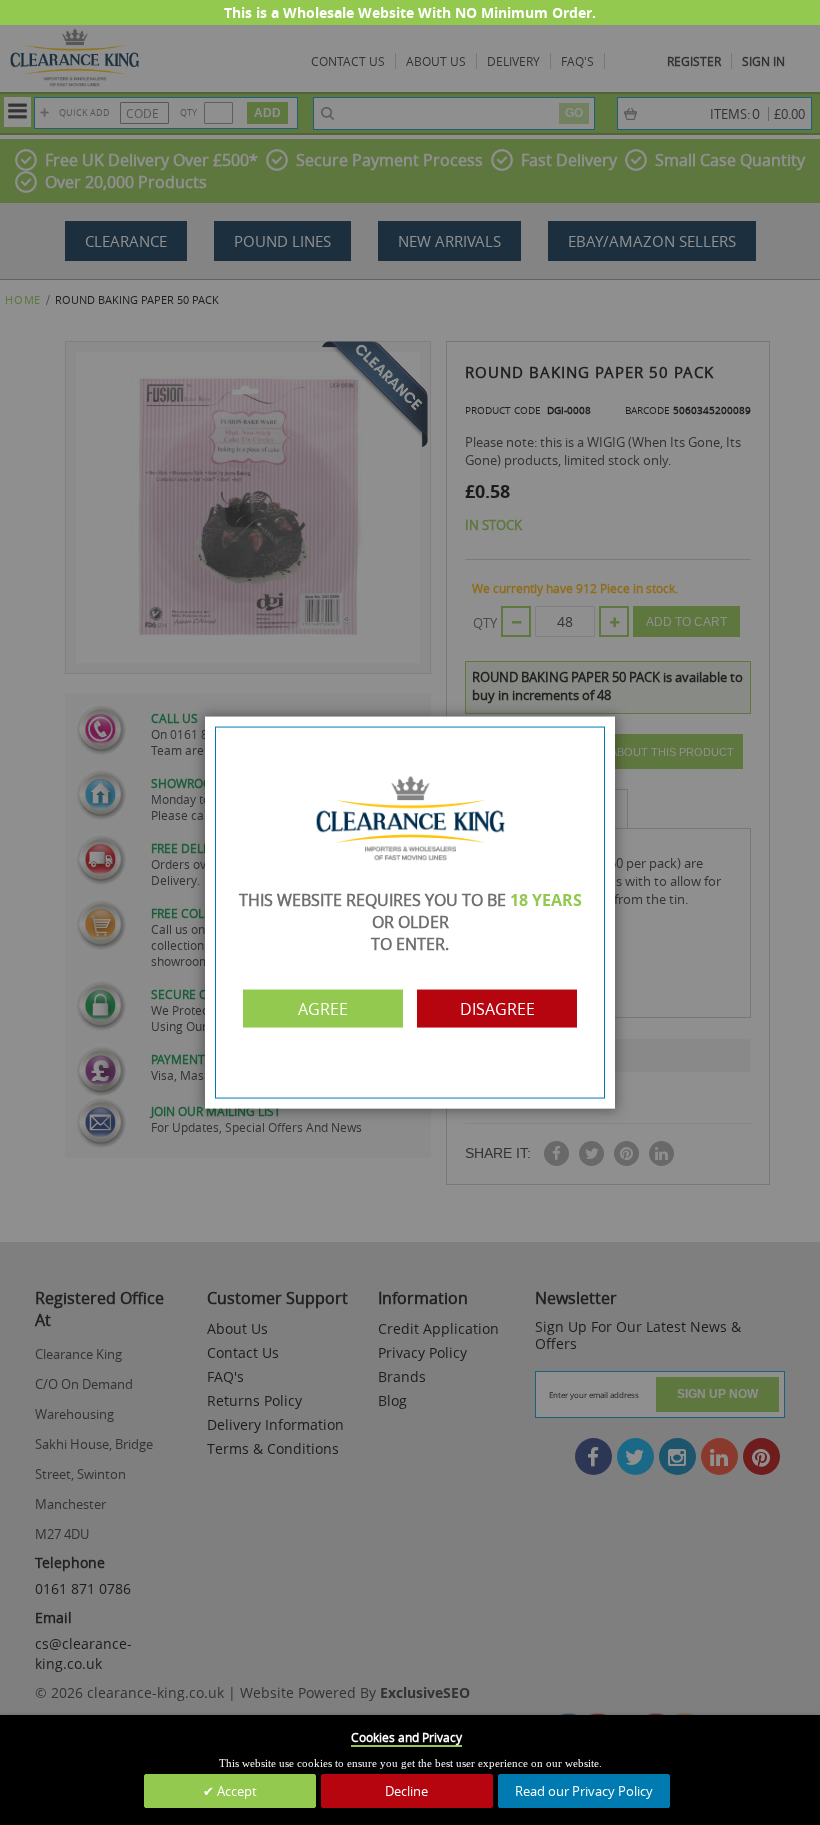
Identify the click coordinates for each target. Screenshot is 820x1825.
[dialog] (410, 912)
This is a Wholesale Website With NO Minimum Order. (410, 12)
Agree (323, 1008)
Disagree (497, 1008)
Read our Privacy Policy (584, 1791)
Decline (406, 1791)
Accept (235, 1791)
